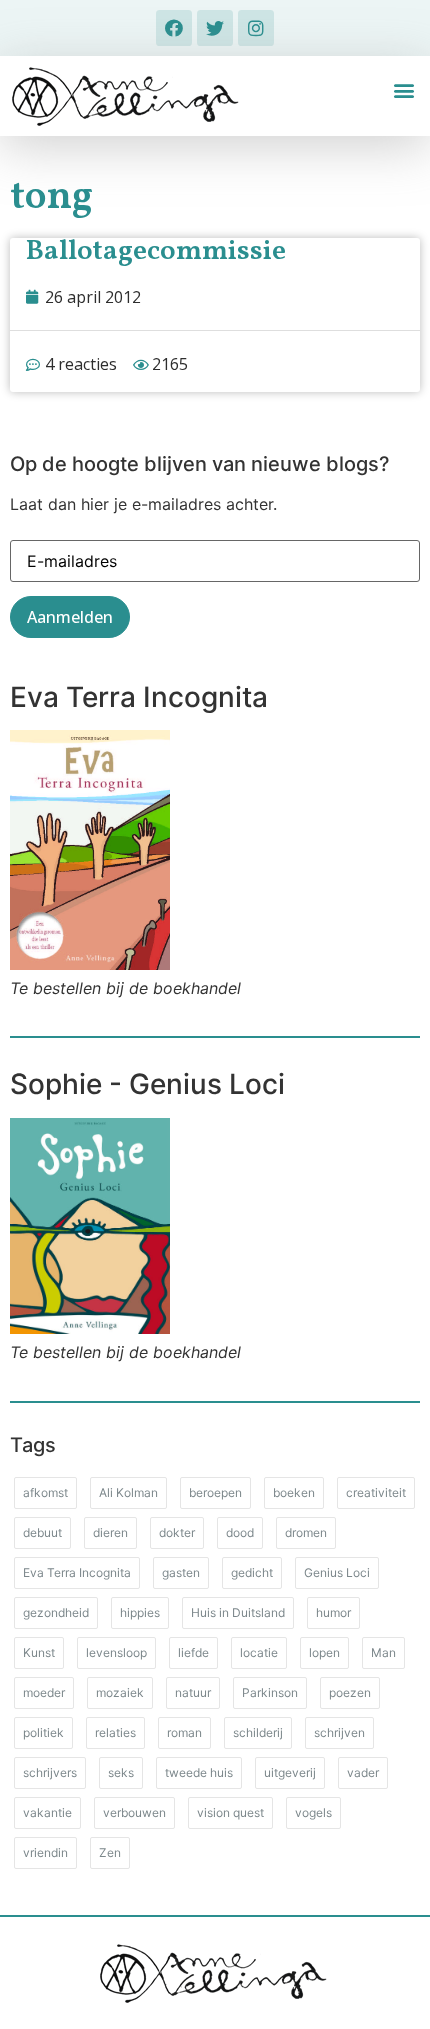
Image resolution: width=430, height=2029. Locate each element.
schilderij (258, 1732)
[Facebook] (174, 28)
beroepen (215, 1492)
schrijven (339, 1732)
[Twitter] (215, 28)
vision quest (230, 1812)
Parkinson (270, 1692)
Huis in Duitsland (238, 1612)
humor (333, 1612)
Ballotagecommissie (156, 251)
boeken (294, 1492)
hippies (140, 1612)
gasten (181, 1572)
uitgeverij (290, 1772)
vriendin (45, 1852)
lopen (324, 1652)
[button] (403, 90)
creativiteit (376, 1492)
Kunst (39, 1652)
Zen (110, 1852)
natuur (193, 1692)
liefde (193, 1652)
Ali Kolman (128, 1492)
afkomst (45, 1492)
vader (363, 1772)
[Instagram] (256, 28)
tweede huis (199, 1772)
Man (383, 1652)
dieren (110, 1532)
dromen (306, 1532)
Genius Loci (337, 1572)
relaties (115, 1732)
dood (240, 1532)
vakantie (47, 1812)
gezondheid (56, 1612)
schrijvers (50, 1772)
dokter (177, 1532)
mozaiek (120, 1692)
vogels (313, 1812)
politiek (43, 1732)
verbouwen (134, 1812)
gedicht (252, 1572)
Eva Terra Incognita (77, 1572)
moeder (44, 1692)
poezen (350, 1692)
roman (184, 1732)
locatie (259, 1652)
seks (121, 1772)
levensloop (116, 1652)
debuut (42, 1532)
